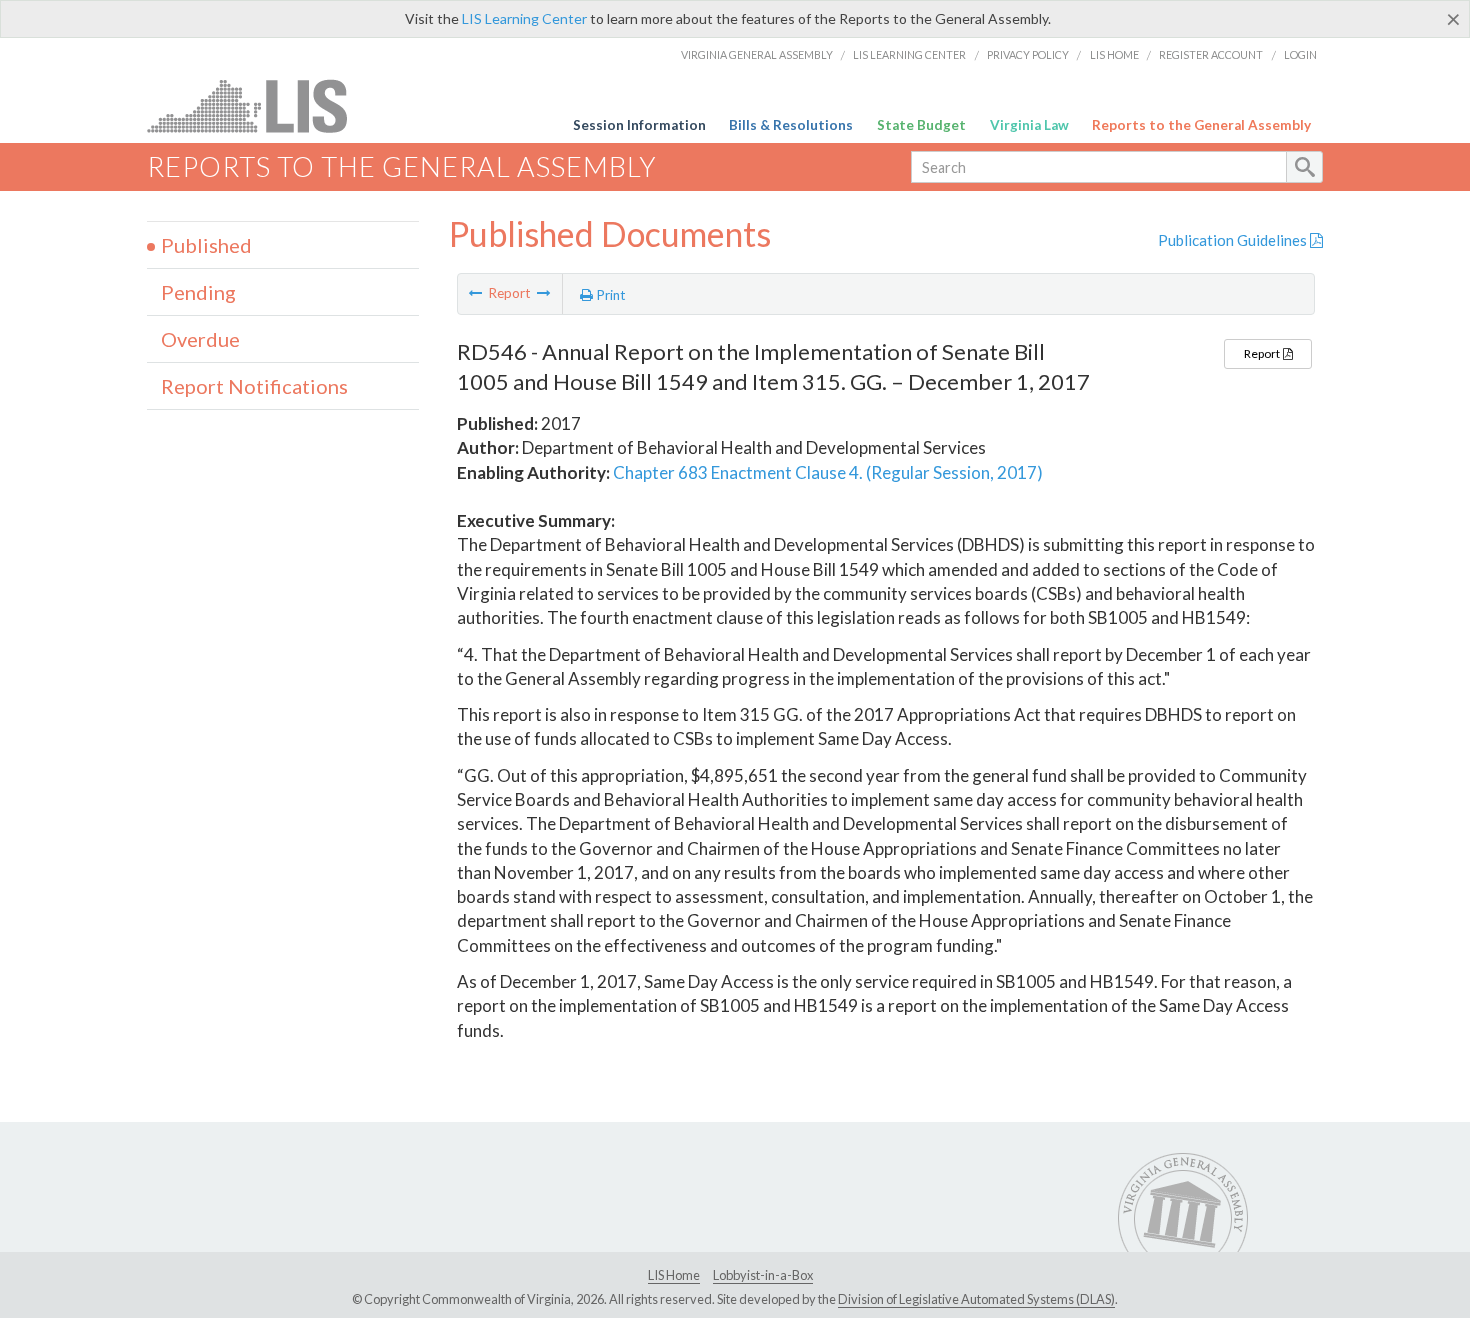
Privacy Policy (1028, 54)
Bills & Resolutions (791, 125)
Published (206, 245)
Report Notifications (254, 386)
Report (1263, 353)
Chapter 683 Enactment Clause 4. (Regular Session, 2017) (828, 472)
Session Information (639, 125)
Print (609, 295)
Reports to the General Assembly (1201, 125)
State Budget (921, 125)
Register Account (1211, 54)
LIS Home (1114, 54)
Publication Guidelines (1234, 240)
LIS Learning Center (524, 18)
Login (1300, 54)
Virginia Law (1029, 125)
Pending (198, 292)
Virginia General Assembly (757, 54)
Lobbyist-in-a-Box (763, 1275)
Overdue (200, 339)
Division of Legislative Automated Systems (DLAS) (976, 1299)
